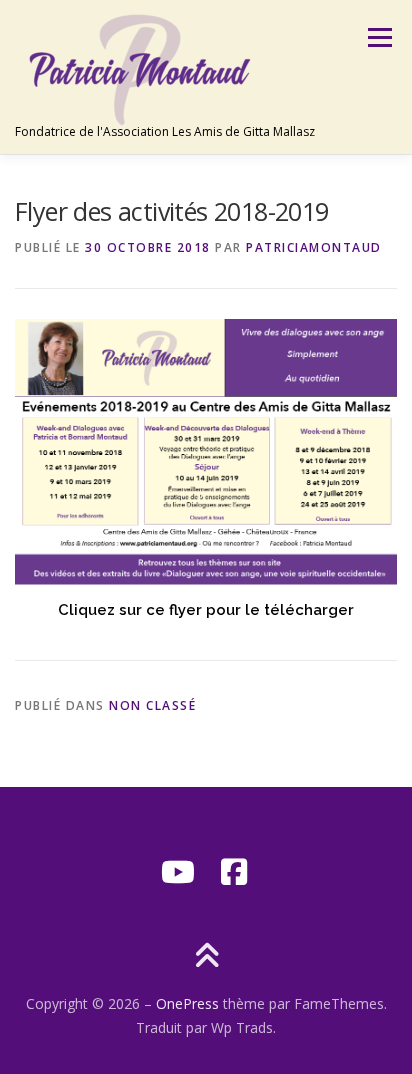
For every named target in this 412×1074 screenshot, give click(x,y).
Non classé (152, 705)
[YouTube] (178, 872)
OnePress (187, 1003)
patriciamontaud (314, 247)
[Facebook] (234, 872)
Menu (378, 37)
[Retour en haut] (206, 956)
